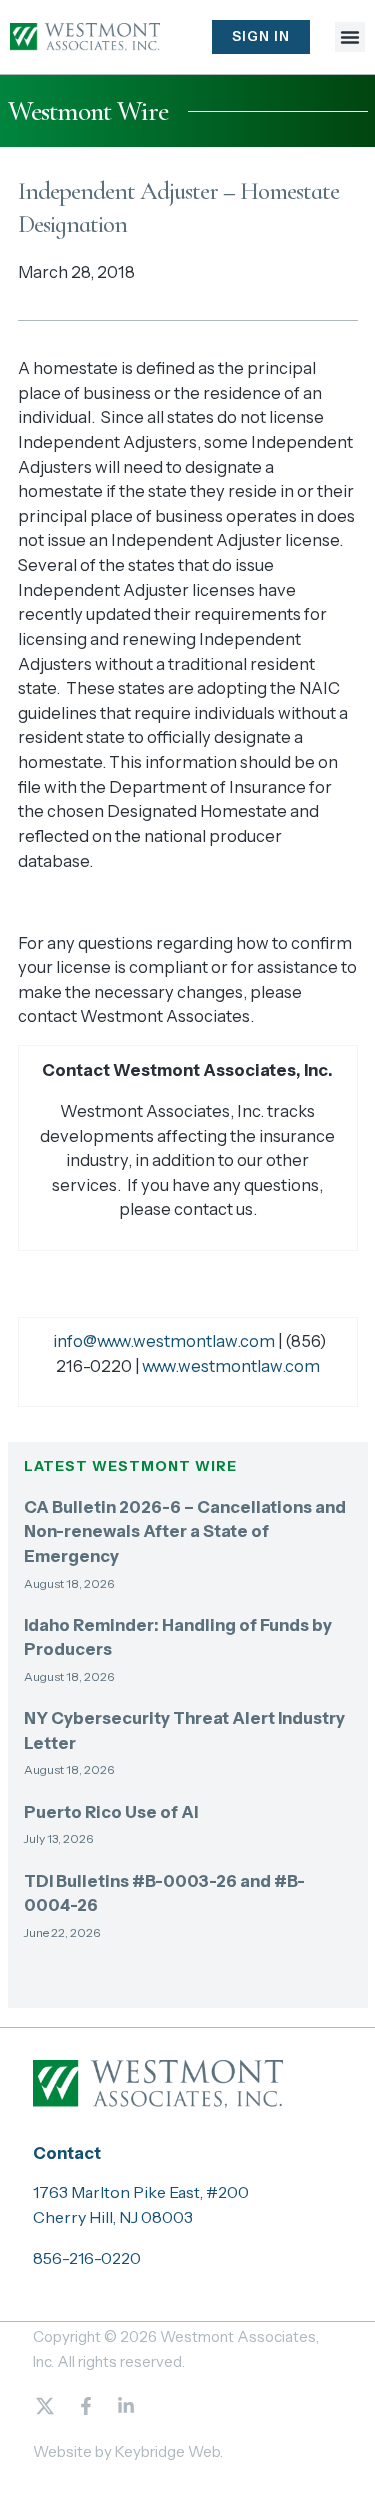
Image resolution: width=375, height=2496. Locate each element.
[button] (350, 37)
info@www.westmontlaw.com (164, 1341)
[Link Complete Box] (187, 1551)
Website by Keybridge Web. (128, 2451)
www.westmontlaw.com (231, 1366)
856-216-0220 (87, 2258)
